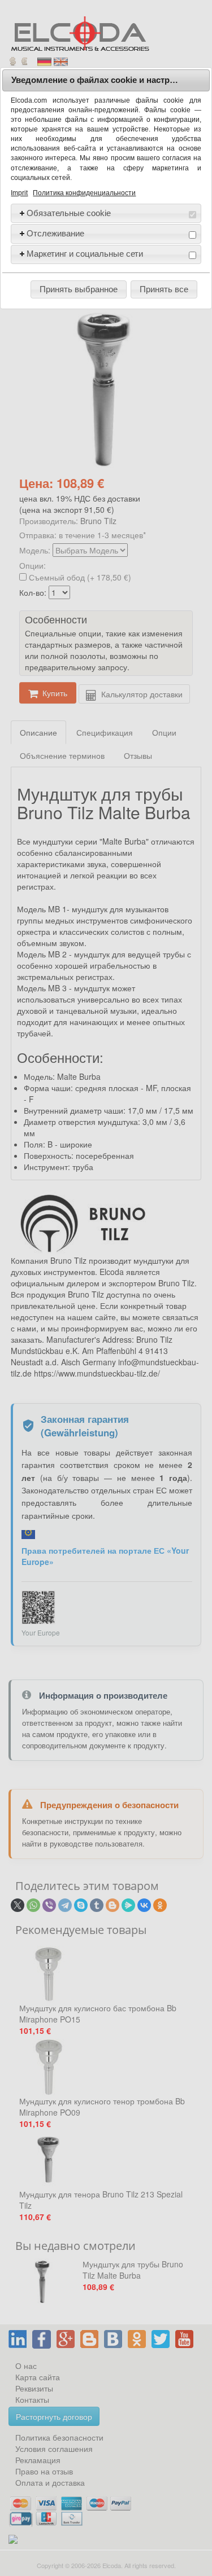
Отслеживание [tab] (55, 233)
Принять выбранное (79, 289)
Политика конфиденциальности (84, 193)
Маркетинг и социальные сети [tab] (85, 254)
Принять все (164, 289)
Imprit (19, 193)
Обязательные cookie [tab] (69, 213)
